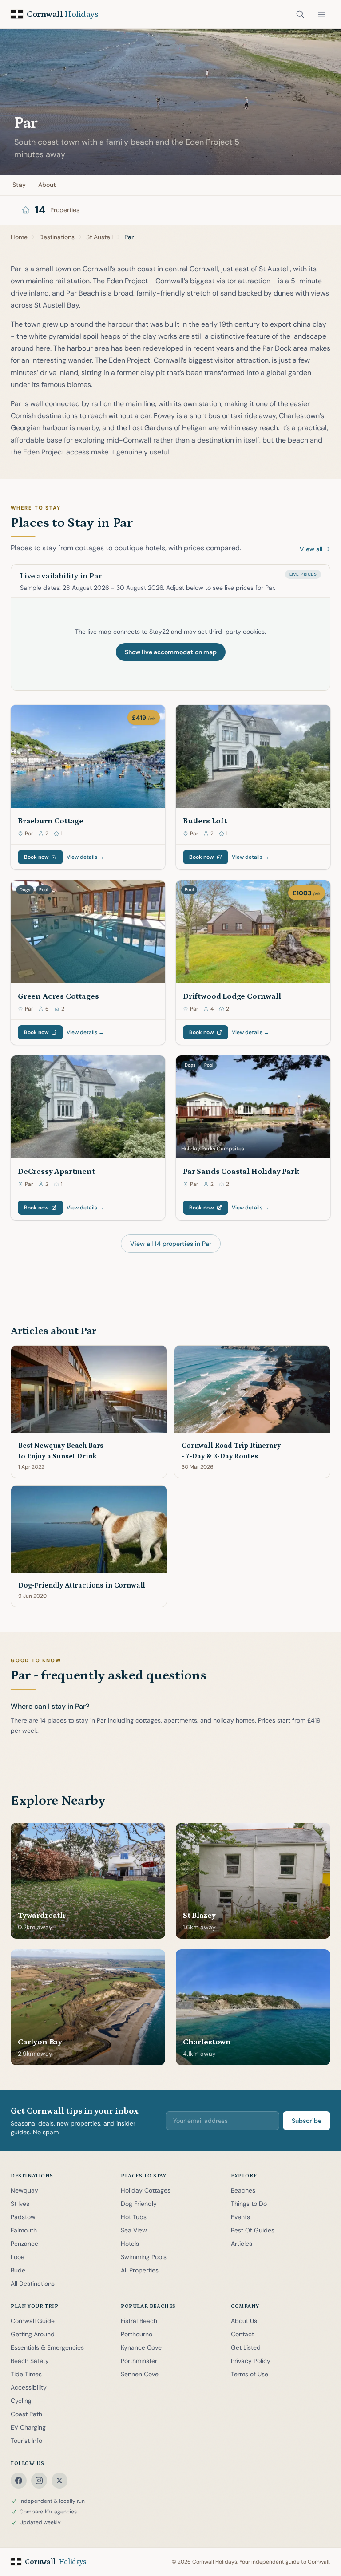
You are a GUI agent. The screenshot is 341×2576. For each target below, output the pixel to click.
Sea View (134, 2230)
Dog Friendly (139, 2204)
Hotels (130, 2244)
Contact (242, 2334)
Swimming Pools (144, 2257)
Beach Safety (30, 2361)
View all (311, 549)
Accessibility (29, 2387)
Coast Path (26, 2414)
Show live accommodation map (171, 652)
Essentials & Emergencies (47, 2347)
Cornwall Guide (33, 2321)
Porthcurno (137, 2334)
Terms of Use (250, 2374)
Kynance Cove (141, 2347)
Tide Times (26, 2374)
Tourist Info (26, 2441)
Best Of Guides (253, 2230)
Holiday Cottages (146, 2190)
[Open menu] (321, 14)
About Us (244, 2321)
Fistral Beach (139, 2321)
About (47, 185)
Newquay (24, 2190)
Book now (36, 857)
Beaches (243, 2190)
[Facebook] (19, 2481)
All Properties (140, 2270)
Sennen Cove (140, 2374)
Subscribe (307, 2121)
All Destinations (33, 2284)
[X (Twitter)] (59, 2481)
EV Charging (28, 2427)
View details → (85, 857)
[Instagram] (39, 2481)
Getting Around (33, 2334)
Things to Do (249, 2204)
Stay (19, 185)
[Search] (300, 14)
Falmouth (24, 2230)
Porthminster (139, 2361)
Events (240, 2217)
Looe (18, 2257)
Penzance (24, 2244)
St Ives (20, 2204)
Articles (242, 2244)
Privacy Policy (251, 2361)
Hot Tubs (134, 2217)
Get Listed (246, 2347)
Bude (18, 2270)
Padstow (23, 2217)
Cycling (21, 2401)
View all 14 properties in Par (171, 1244)
